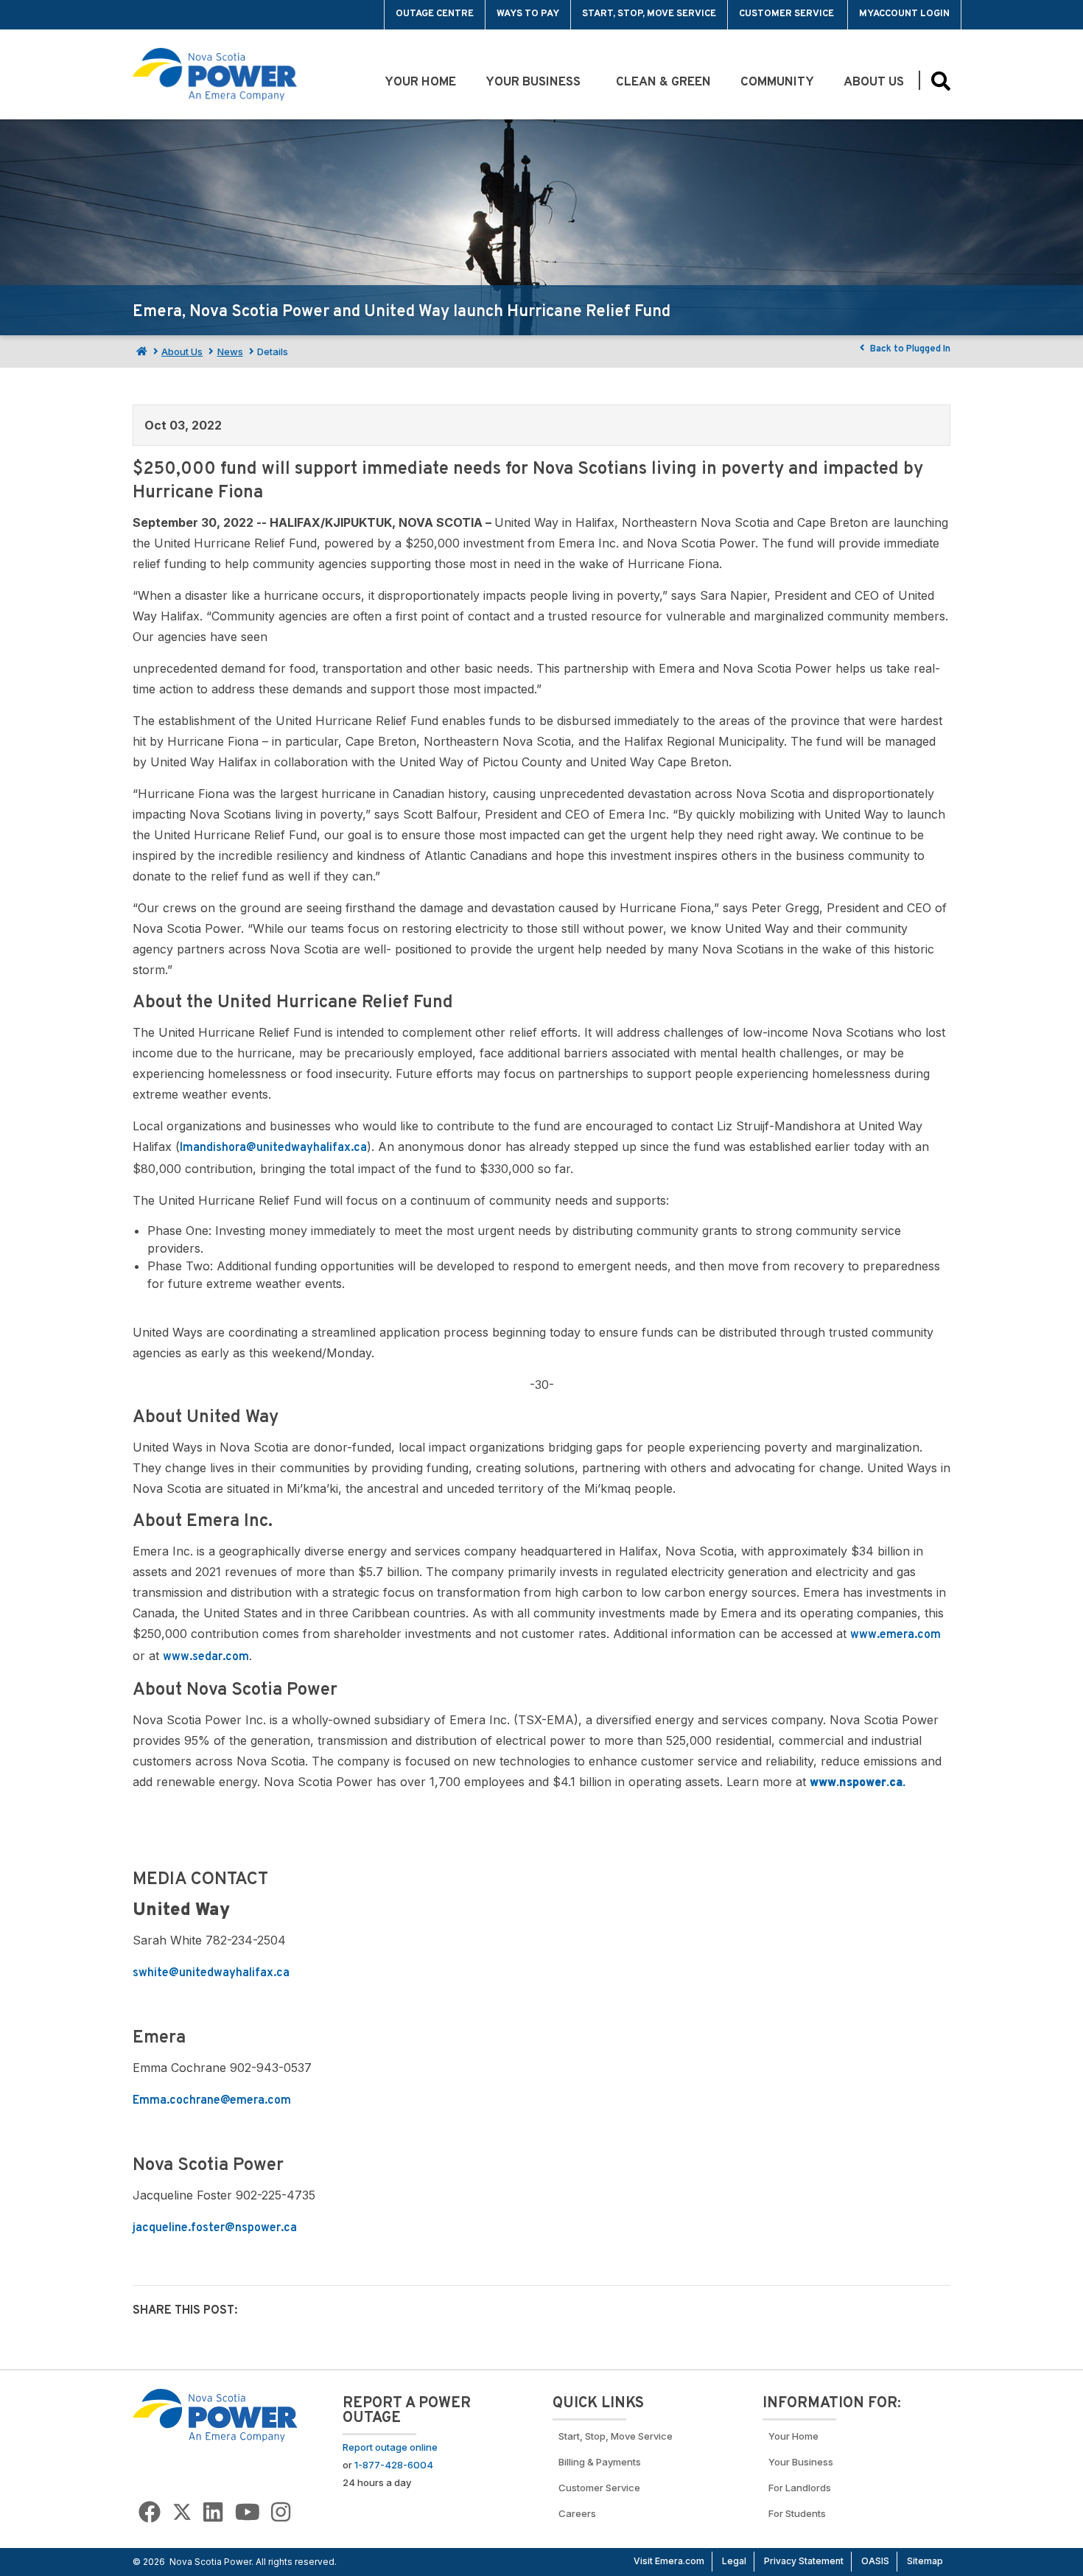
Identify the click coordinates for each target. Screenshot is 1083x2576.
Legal (734, 2561)
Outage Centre (435, 14)
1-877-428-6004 (394, 2465)
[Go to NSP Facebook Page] (150, 2512)
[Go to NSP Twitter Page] (182, 2512)
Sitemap (925, 2561)
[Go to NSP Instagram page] (281, 2512)
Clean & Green (663, 83)
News (230, 351)
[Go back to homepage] (167, 15)
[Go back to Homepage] (215, 2415)
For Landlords (800, 2488)
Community (777, 83)
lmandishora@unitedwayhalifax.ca (273, 1148)
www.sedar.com (206, 1657)
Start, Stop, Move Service (649, 14)
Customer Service (788, 14)
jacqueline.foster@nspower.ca (215, 2228)
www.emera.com (896, 1635)
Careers (577, 2513)
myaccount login (904, 14)
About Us (874, 83)
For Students (797, 2513)
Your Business (536, 83)
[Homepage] (140, 351)
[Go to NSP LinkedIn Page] (213, 2512)
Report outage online (390, 2447)
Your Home (420, 83)
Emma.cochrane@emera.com (212, 2101)
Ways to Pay (528, 14)
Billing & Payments (600, 2462)
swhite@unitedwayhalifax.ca (211, 1973)
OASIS (875, 2561)
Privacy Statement (804, 2561)
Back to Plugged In (909, 349)
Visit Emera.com (669, 2561)
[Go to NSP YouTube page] (248, 2512)
